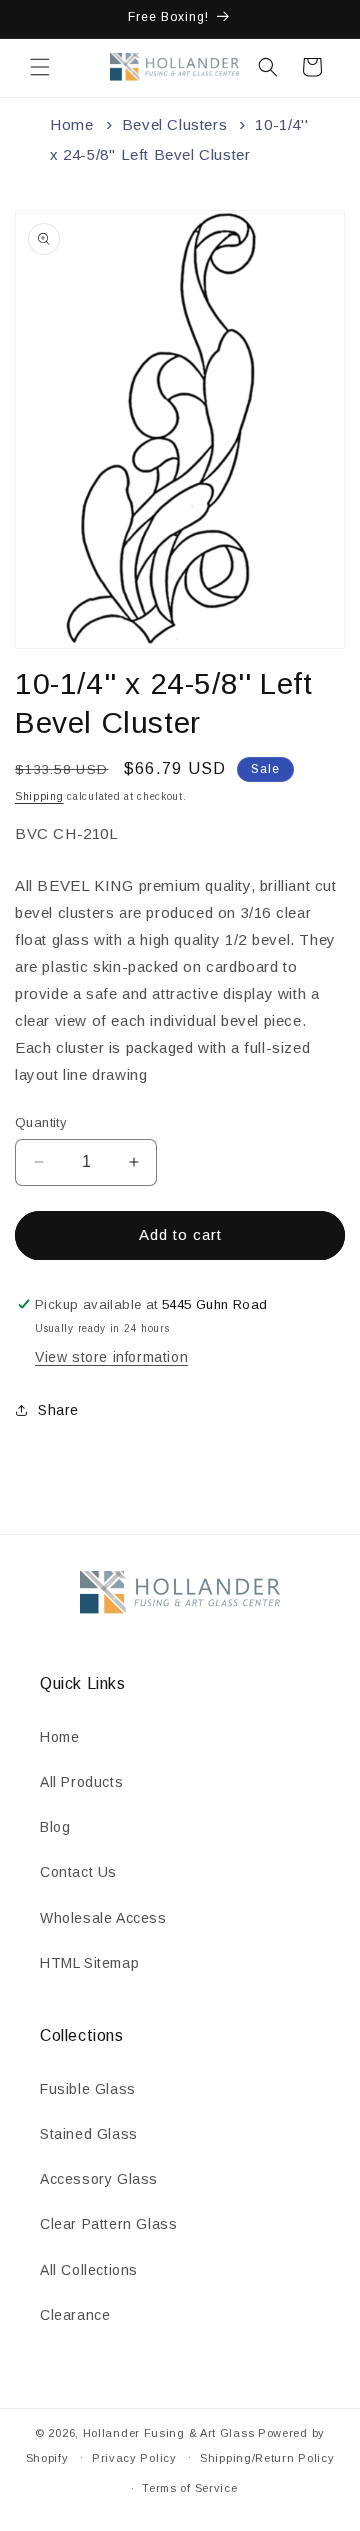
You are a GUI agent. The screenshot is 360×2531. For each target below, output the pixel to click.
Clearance (75, 2315)
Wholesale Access (103, 1918)
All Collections (89, 2270)
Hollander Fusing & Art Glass (169, 2433)
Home (71, 124)
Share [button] (58, 1410)
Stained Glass (89, 2134)
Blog (55, 1827)
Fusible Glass (88, 2089)
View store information (111, 1357)
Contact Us (78, 1872)
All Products (81, 1782)
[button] (40, 67)
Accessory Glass (99, 2179)
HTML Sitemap (89, 1963)
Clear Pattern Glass (108, 2224)
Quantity (41, 1122)
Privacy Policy (134, 2458)
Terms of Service (189, 2488)
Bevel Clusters (174, 124)
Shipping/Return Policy (267, 2458)
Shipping (39, 796)
